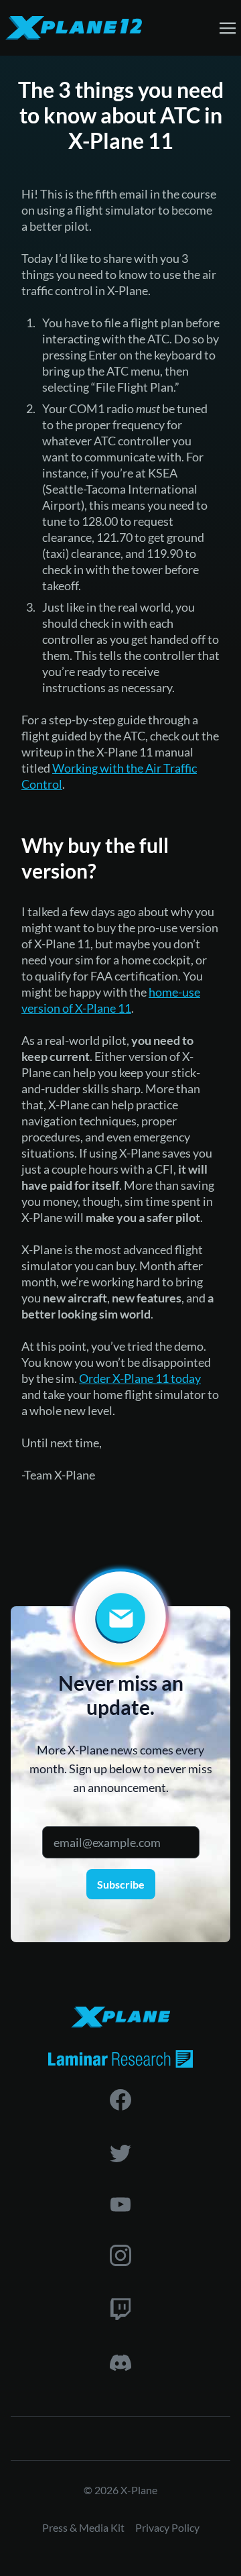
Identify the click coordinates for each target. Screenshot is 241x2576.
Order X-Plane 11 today (140, 1378)
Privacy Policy (167, 2527)
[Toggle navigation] (228, 27)
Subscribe (121, 1884)
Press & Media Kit (83, 2527)
